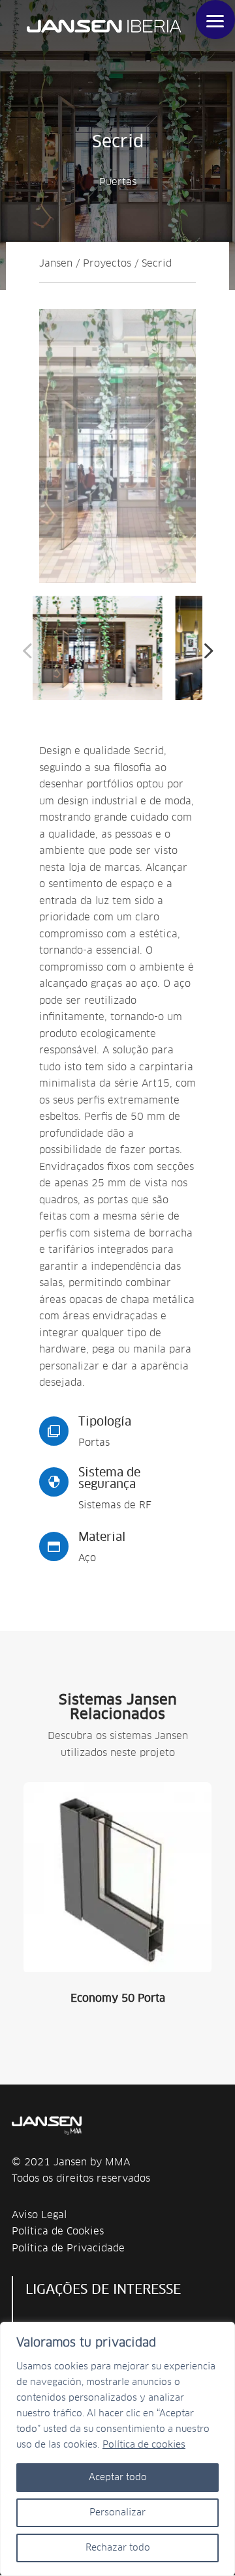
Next (206, 651)
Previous (29, 651)
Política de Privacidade (68, 2248)
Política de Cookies (58, 2232)
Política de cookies (144, 2445)
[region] (117, 2449)
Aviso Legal (39, 2215)
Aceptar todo (118, 2478)
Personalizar (117, 2513)
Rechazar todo (118, 2548)
